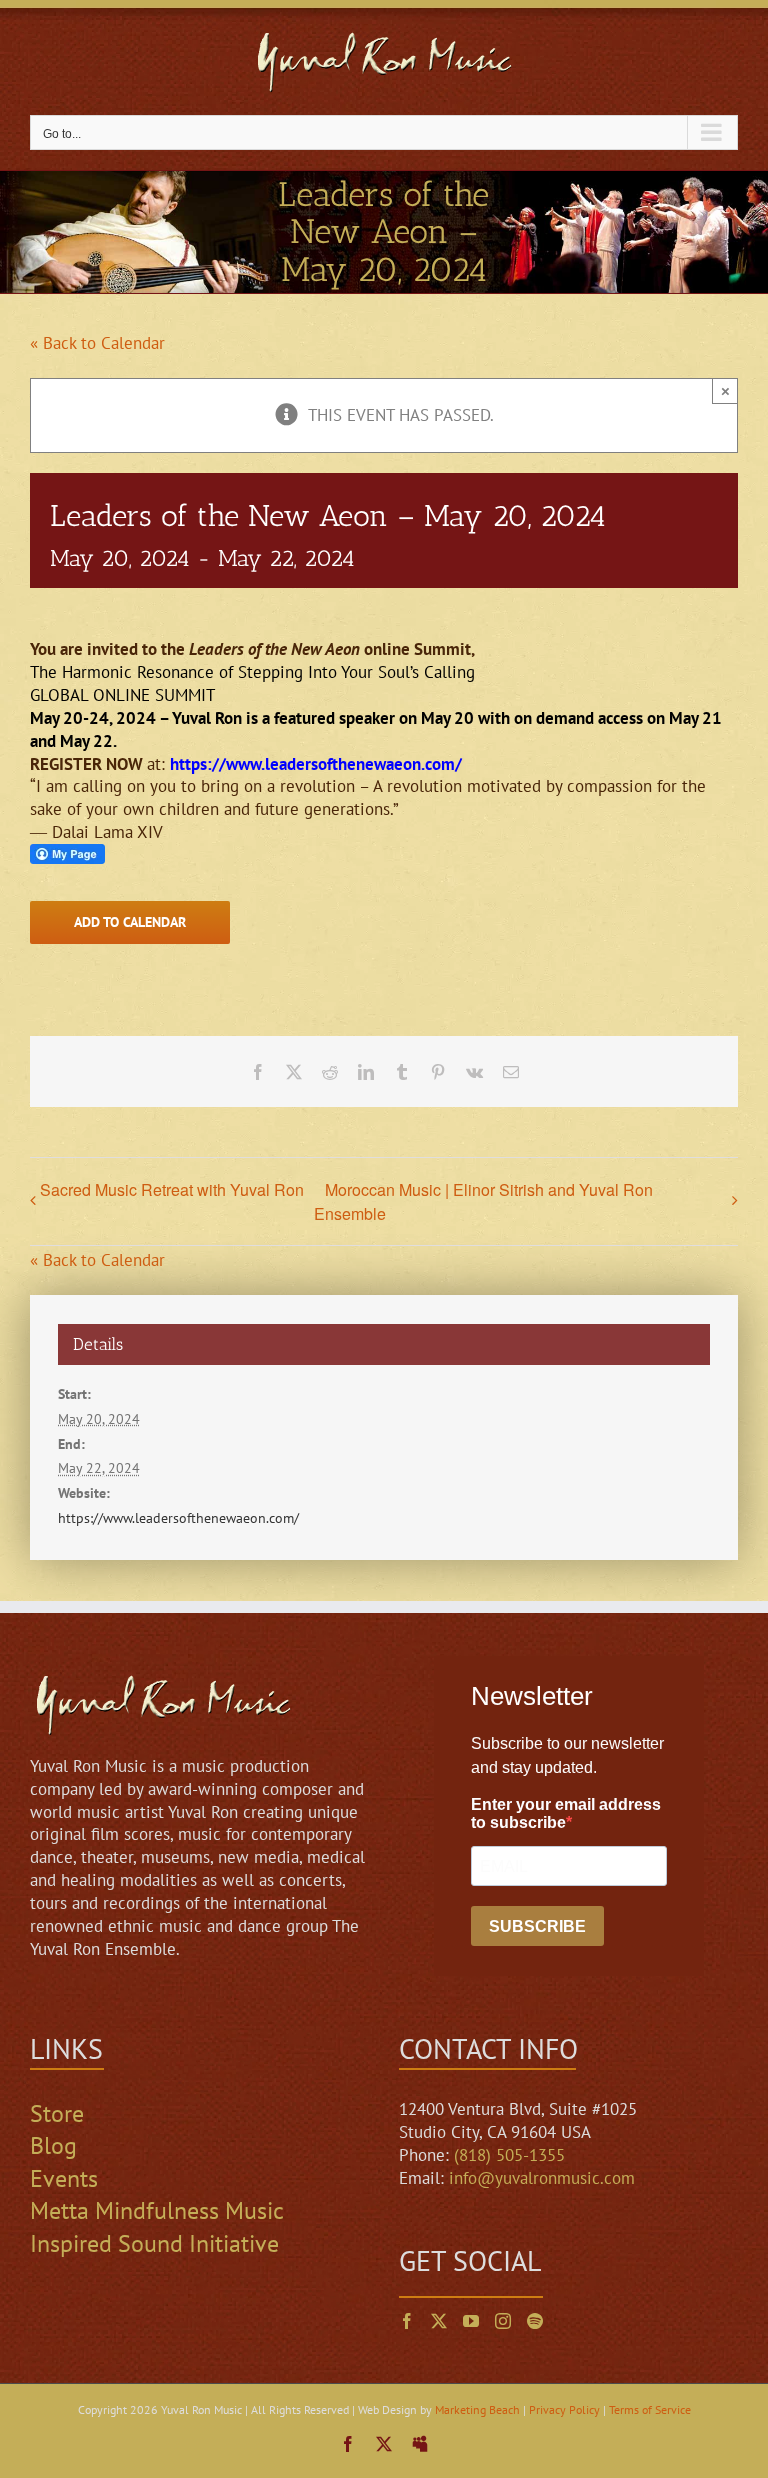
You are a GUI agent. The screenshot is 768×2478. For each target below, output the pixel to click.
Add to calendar (130, 922)
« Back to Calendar (97, 343)
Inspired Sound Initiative (154, 2243)
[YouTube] (471, 2321)
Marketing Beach (477, 2409)
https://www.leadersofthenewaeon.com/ (316, 764)
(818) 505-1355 (509, 2155)
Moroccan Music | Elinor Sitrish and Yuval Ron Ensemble (483, 1201)
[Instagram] (503, 2321)
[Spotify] (535, 2321)
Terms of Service (650, 2409)
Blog (53, 2145)
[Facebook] (407, 2321)
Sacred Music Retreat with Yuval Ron (172, 1189)
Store (57, 2113)
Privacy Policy (564, 2409)
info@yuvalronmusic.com (542, 2178)
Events (64, 2178)
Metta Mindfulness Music (157, 2210)
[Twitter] (439, 2321)
